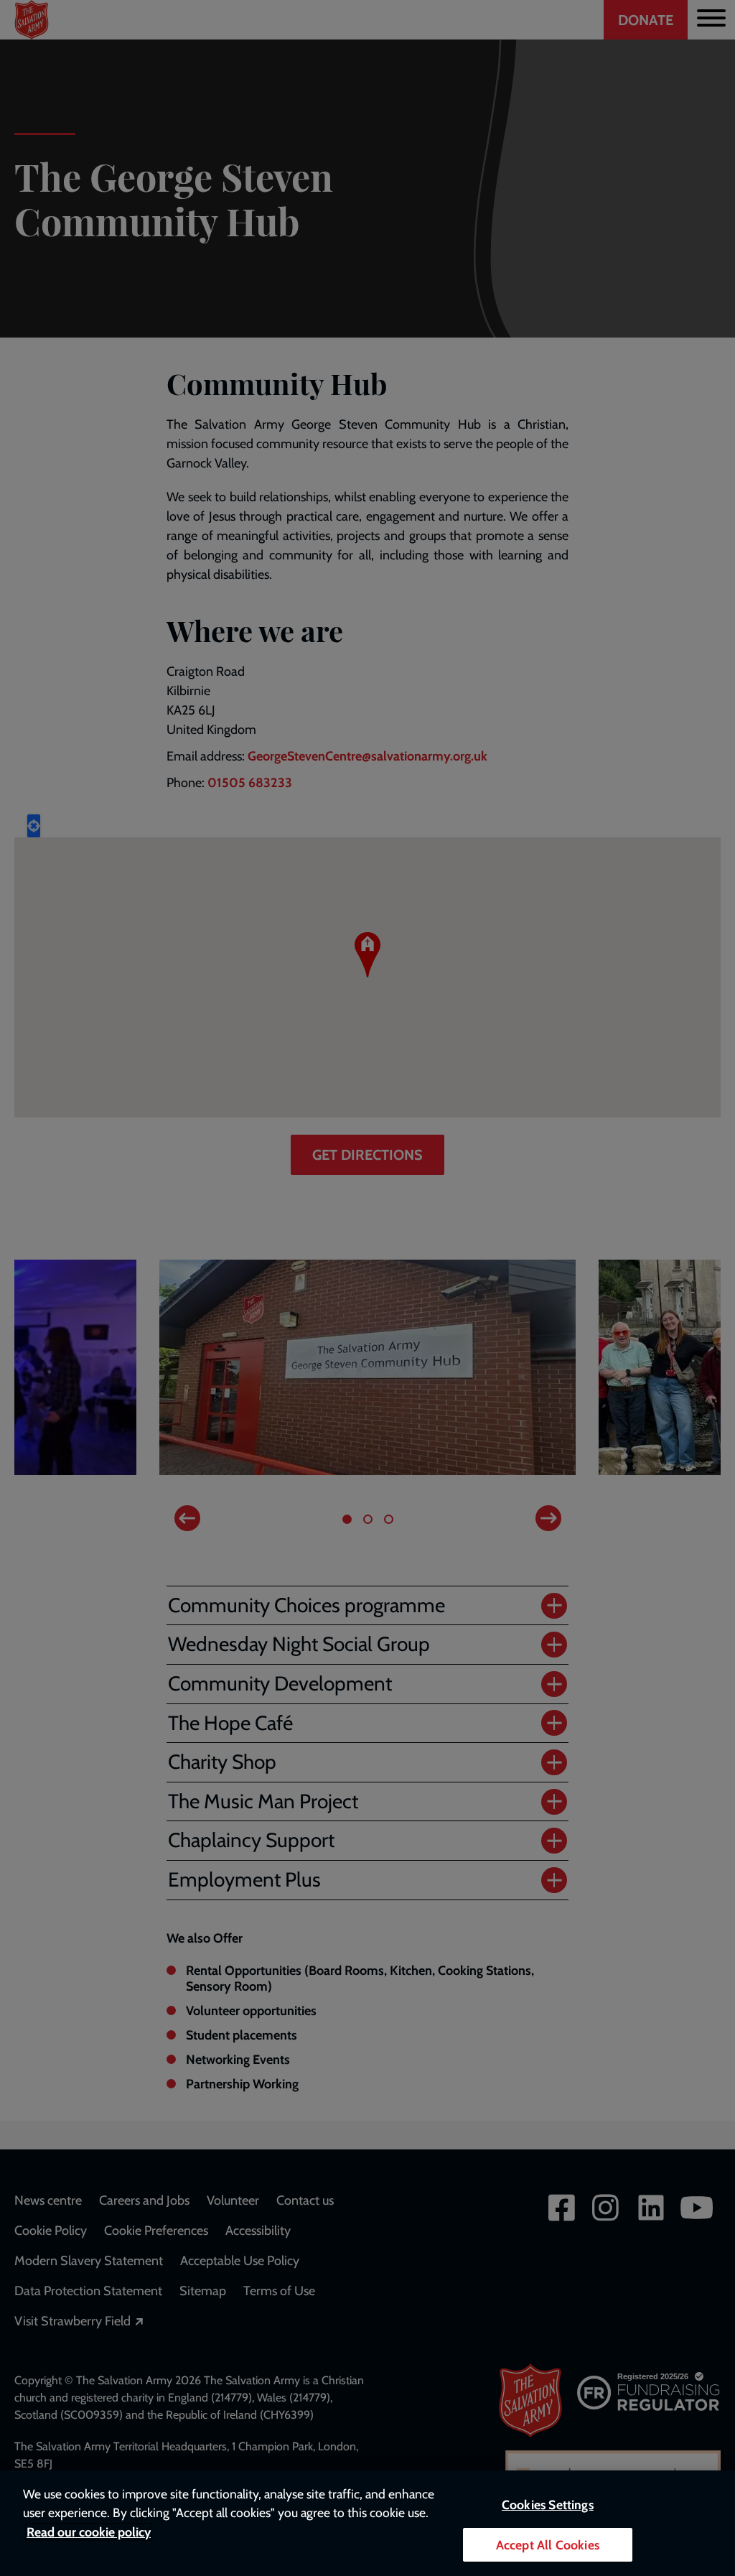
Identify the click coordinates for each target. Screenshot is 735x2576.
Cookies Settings (548, 2505)
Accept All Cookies (548, 2545)
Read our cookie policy (89, 2532)
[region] (367, 2523)
